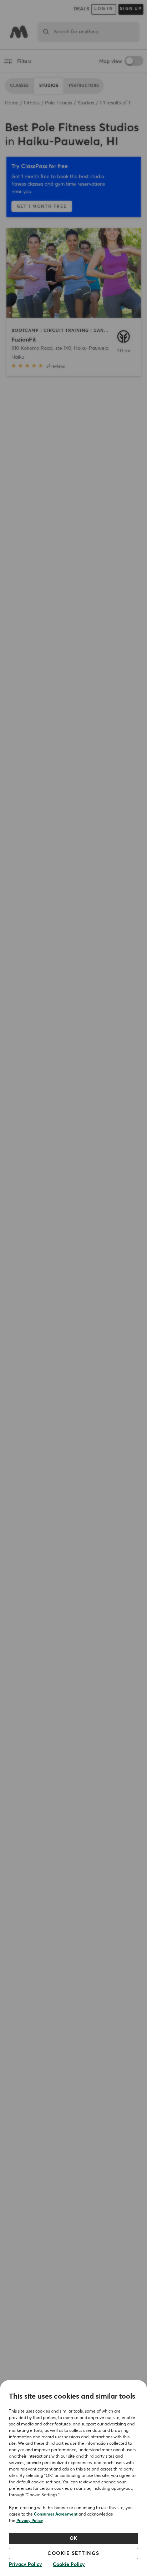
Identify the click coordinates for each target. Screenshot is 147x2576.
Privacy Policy (30, 2521)
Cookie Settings (73, 2553)
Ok (74, 2538)
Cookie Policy (69, 2565)
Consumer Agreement (56, 2514)
